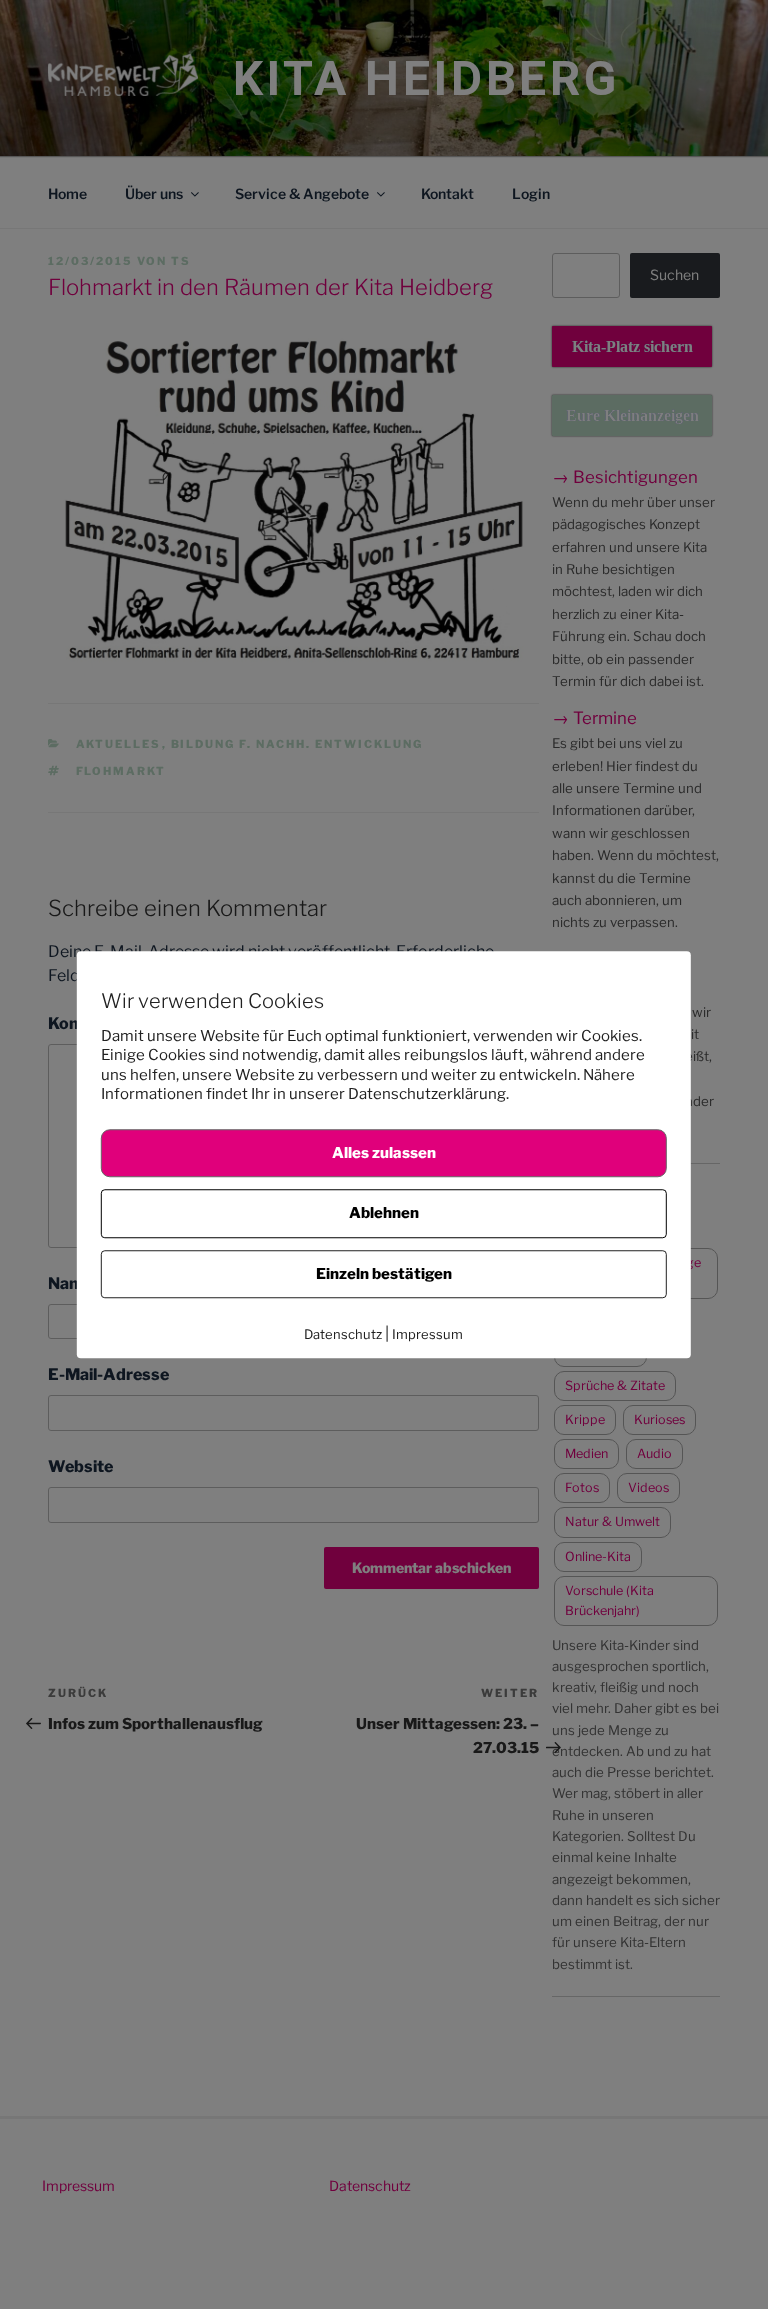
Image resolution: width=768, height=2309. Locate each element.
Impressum (427, 1334)
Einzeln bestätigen (384, 1274)
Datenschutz (343, 1334)
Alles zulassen (384, 1153)
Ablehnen (384, 1213)
